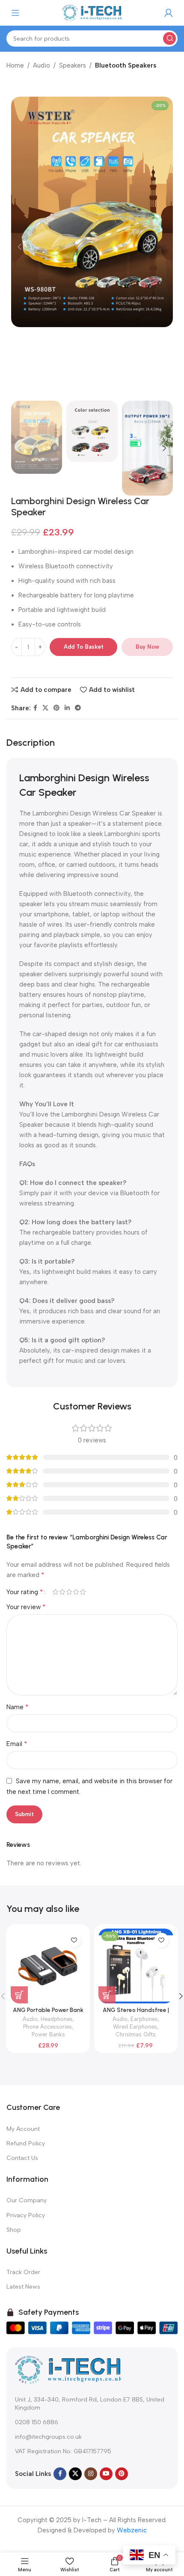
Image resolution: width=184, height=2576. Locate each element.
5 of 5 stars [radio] (83, 1592)
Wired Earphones (135, 2027)
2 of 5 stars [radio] (62, 1592)
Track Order (23, 2272)
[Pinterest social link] (56, 708)
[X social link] (45, 708)
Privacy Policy (26, 2215)
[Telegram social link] (78, 708)
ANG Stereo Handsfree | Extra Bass (136, 2013)
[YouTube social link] (106, 2474)
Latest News (23, 2287)
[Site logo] (92, 12)
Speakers (73, 65)
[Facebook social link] (35, 708)
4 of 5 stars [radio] (76, 1592)
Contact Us (22, 2158)
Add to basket (84, 647)
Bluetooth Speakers (126, 65)
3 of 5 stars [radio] (69, 1592)
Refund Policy (26, 2143)
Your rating (25, 1592)
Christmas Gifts (136, 2034)
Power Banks (48, 2034)
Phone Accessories (47, 2027)
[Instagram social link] (91, 2474)
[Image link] (68, 2369)
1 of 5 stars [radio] (55, 1592)
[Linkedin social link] (67, 708)
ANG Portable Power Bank (48, 2010)
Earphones (144, 2019)
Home (15, 65)
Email (17, 1744)
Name (18, 1707)
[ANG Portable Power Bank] (48, 1966)
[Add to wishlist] (74, 1940)
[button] (20, 247)
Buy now (147, 647)
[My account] (169, 13)
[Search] (169, 38)
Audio (42, 65)
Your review (26, 1607)
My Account (23, 2129)
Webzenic (132, 2530)
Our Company (27, 2200)
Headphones (57, 2019)
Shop (14, 2230)
